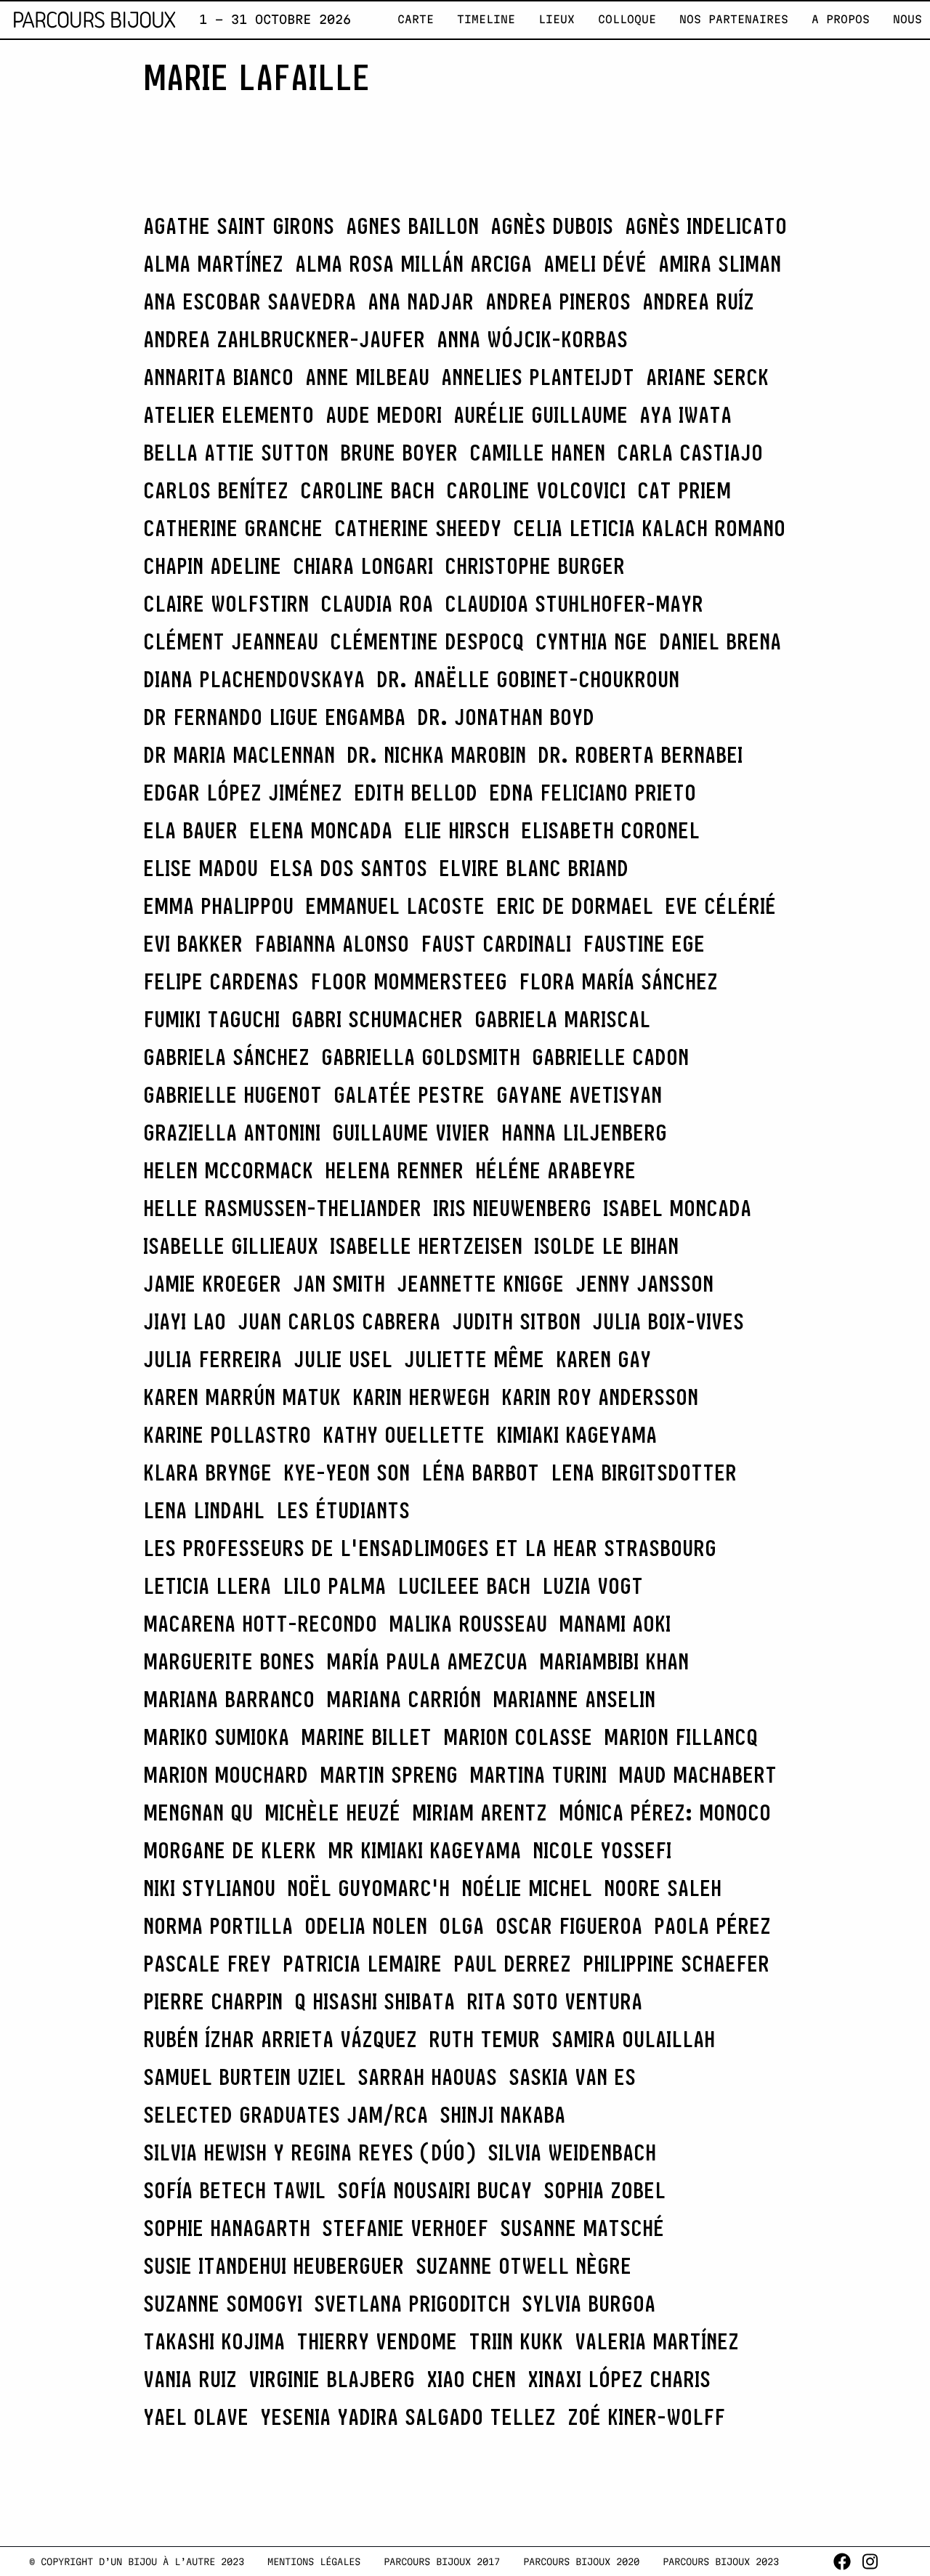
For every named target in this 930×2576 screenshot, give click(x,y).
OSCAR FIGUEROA (569, 1926)
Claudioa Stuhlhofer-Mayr (574, 604)
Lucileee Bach (464, 1586)
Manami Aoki (615, 1624)
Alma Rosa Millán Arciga (413, 264)
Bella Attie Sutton (236, 453)
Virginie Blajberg (332, 2379)
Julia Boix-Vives (668, 1321)
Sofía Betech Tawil (234, 2190)
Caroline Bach (367, 490)
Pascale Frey (207, 1964)
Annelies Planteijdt (538, 377)
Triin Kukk (516, 2341)
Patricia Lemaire (362, 1964)
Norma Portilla (218, 1926)
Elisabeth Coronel (610, 830)
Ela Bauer (190, 830)
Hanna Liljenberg (584, 1133)
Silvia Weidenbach (572, 2152)
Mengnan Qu (198, 1812)
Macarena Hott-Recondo (260, 1624)
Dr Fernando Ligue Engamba (274, 717)
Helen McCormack (228, 1170)
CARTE (416, 19)
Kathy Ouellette (404, 1435)
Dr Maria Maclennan (239, 755)
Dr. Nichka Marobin (436, 755)
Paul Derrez (512, 1964)
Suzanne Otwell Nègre (523, 2266)
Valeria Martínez (657, 2341)
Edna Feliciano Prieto (593, 793)
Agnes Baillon (412, 226)
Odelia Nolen (366, 1926)
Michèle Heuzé (332, 1812)
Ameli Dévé (595, 264)
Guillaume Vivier (411, 1133)
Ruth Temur (484, 2039)
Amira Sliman (720, 264)
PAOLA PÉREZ (712, 1926)
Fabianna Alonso (332, 944)
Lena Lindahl (204, 1510)
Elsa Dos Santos (348, 868)
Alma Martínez (213, 264)
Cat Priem (684, 490)
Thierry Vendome (377, 2341)
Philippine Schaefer (676, 1964)
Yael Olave (196, 2417)
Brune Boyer (399, 453)
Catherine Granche (233, 528)
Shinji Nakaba (502, 2115)
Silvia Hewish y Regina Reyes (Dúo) (310, 2152)
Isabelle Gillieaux (231, 1246)
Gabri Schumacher (377, 1019)
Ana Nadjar (421, 301)
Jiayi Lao (185, 1321)
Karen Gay (603, 1359)
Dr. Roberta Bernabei (640, 755)
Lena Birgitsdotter (644, 1473)
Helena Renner (394, 1170)
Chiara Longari (363, 566)
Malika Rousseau (468, 1624)
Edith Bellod (416, 793)
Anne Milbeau (367, 377)
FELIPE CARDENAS (221, 981)
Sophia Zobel (604, 2190)
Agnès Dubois (552, 226)
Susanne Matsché (582, 2228)
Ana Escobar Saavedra (250, 301)
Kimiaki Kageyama (577, 1435)
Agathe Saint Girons (239, 226)
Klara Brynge (207, 1473)
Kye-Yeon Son (347, 1473)
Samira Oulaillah (633, 2039)
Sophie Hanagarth (227, 2228)
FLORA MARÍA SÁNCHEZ (618, 981)
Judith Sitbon (516, 1321)
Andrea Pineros (558, 301)
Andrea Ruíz (698, 301)
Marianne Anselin (574, 1699)
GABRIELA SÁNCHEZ (226, 1057)
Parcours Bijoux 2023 (721, 2561)
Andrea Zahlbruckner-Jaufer (284, 339)
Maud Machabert (697, 1775)
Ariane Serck (707, 377)
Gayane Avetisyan (579, 1095)
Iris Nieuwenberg (512, 1208)
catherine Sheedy (418, 528)
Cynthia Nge (591, 641)
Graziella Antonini (232, 1133)
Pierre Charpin (213, 2001)
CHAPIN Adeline (212, 566)
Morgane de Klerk (230, 1850)
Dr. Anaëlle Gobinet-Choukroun (528, 679)
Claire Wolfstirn (226, 604)
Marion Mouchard (226, 1775)
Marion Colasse (518, 1737)
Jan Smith (339, 1284)
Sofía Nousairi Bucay (434, 2190)
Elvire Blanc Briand (534, 868)
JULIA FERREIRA (213, 1359)
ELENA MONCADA (321, 830)
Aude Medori (384, 415)
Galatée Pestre (409, 1095)
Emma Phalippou (218, 906)
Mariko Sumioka (216, 1737)
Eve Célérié (720, 906)
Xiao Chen (471, 2379)
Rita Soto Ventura (554, 2001)
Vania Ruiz (190, 2379)
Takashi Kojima (214, 2341)
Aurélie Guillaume (541, 415)
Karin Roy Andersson (600, 1397)
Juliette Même (474, 1359)
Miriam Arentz (480, 1812)
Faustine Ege (644, 944)
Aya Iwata (686, 415)
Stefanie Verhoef (405, 2228)
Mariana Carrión (404, 1699)
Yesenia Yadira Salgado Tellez (408, 2417)
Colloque (627, 19)
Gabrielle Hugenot (232, 1095)
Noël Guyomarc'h (368, 1888)
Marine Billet (366, 1737)
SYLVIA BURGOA (589, 2304)
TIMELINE (486, 19)
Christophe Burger (535, 566)
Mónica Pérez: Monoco (665, 1812)
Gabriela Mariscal (562, 1019)
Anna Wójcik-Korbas (532, 339)
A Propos (841, 19)
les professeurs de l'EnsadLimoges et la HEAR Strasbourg (430, 1548)
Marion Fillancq (681, 1737)
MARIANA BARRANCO (229, 1699)
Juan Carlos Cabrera (339, 1321)
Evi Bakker (193, 944)
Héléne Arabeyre (555, 1170)
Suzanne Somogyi (223, 2304)
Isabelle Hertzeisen (426, 1246)
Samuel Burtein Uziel (244, 2077)
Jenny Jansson (644, 1284)
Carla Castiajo (690, 453)
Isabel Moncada (677, 1208)
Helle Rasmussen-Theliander (282, 1208)
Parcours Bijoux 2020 (581, 2561)
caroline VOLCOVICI (536, 490)
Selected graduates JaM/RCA (286, 2115)
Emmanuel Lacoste (395, 906)
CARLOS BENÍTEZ (216, 490)
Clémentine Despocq (427, 641)
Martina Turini (538, 1775)
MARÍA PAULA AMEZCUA (427, 1661)
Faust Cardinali (496, 944)
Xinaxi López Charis (619, 2379)
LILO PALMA (334, 1586)
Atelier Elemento (229, 415)
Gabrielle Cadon (610, 1057)
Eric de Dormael (575, 906)
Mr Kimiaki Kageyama (424, 1850)
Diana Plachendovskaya (254, 679)
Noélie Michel (527, 1888)
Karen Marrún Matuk (242, 1397)
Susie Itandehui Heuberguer (274, 2266)
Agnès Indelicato (706, 226)
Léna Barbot (480, 1473)
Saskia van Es (572, 2077)
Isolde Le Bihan (606, 1246)
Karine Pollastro (227, 1435)
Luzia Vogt (593, 1586)
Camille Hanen (537, 453)
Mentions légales (314, 2561)
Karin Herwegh (421, 1397)
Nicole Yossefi (602, 1850)
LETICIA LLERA (207, 1586)
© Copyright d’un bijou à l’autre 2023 (137, 2561)
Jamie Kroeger (212, 1284)
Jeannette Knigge (480, 1284)
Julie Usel (343, 1359)
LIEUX (557, 19)
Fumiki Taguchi (211, 1019)
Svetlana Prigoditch (412, 2304)
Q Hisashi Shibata (375, 2001)
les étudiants (343, 1510)
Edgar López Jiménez (243, 793)
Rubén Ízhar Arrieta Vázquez (280, 2039)
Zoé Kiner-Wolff (646, 2417)
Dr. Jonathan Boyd (506, 717)
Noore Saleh (663, 1888)
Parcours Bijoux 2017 (442, 2561)
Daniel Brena (720, 641)
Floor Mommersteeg (409, 981)
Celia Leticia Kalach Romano (649, 528)
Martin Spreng (389, 1775)
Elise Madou (201, 868)
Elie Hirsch (457, 830)
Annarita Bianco (218, 377)
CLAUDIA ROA (377, 604)
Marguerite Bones (229, 1661)
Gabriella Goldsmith (421, 1057)
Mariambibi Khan (614, 1661)
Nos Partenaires (734, 19)
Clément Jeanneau (231, 641)
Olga (461, 1926)
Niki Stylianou (209, 1888)
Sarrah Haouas (427, 2077)
